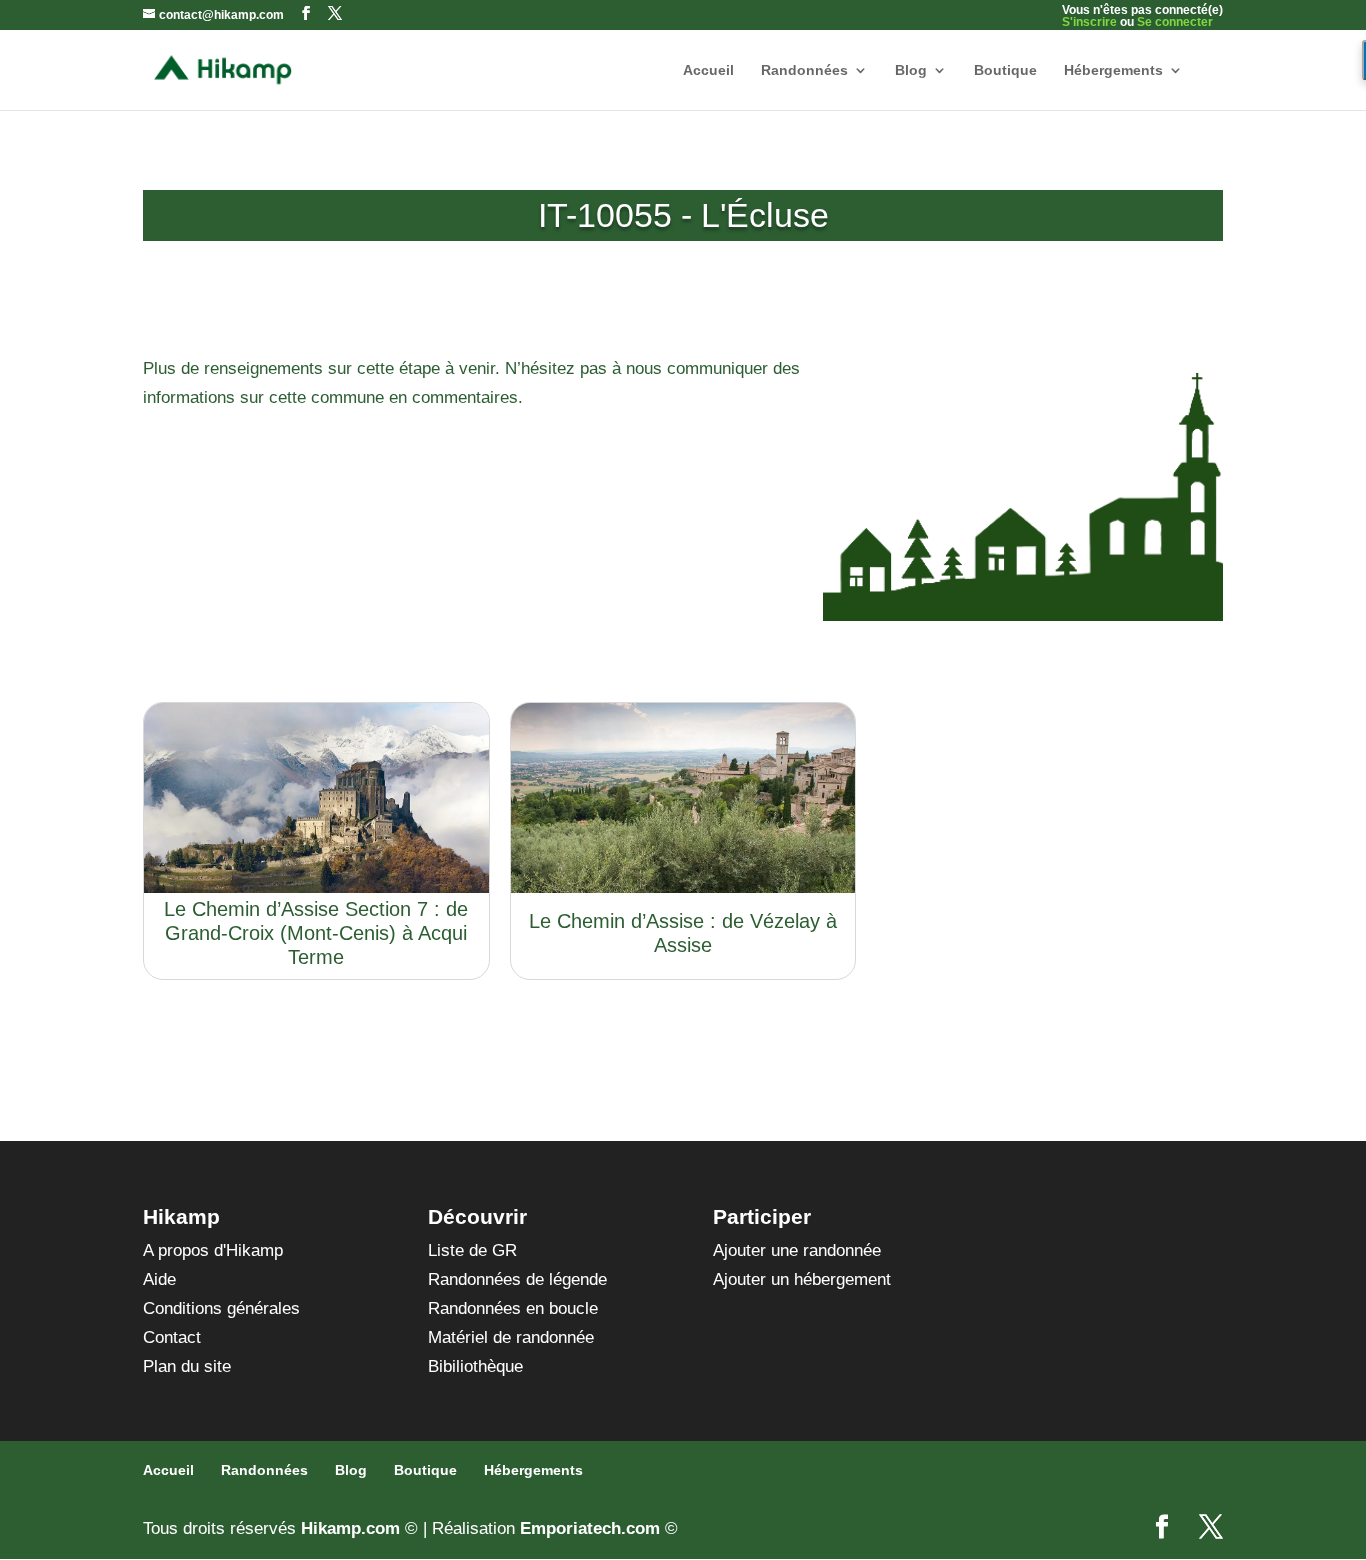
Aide (159, 1279)
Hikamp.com (350, 1528)
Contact (172, 1337)
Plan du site (187, 1366)
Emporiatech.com (590, 1528)
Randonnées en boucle (513, 1308)
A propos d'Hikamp (213, 1250)
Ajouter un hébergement (802, 1279)
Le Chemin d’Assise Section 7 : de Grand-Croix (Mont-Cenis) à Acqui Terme (316, 933)
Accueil (708, 70)
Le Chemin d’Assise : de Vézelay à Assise (683, 933)
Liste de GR (472, 1250)
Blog (911, 70)
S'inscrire (1089, 22)
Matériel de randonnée (511, 1337)
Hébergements (1113, 70)
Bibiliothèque (475, 1366)
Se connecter (1175, 22)
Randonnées (804, 70)
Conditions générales (221, 1308)
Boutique (1005, 70)
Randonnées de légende (517, 1279)
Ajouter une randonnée (797, 1250)
